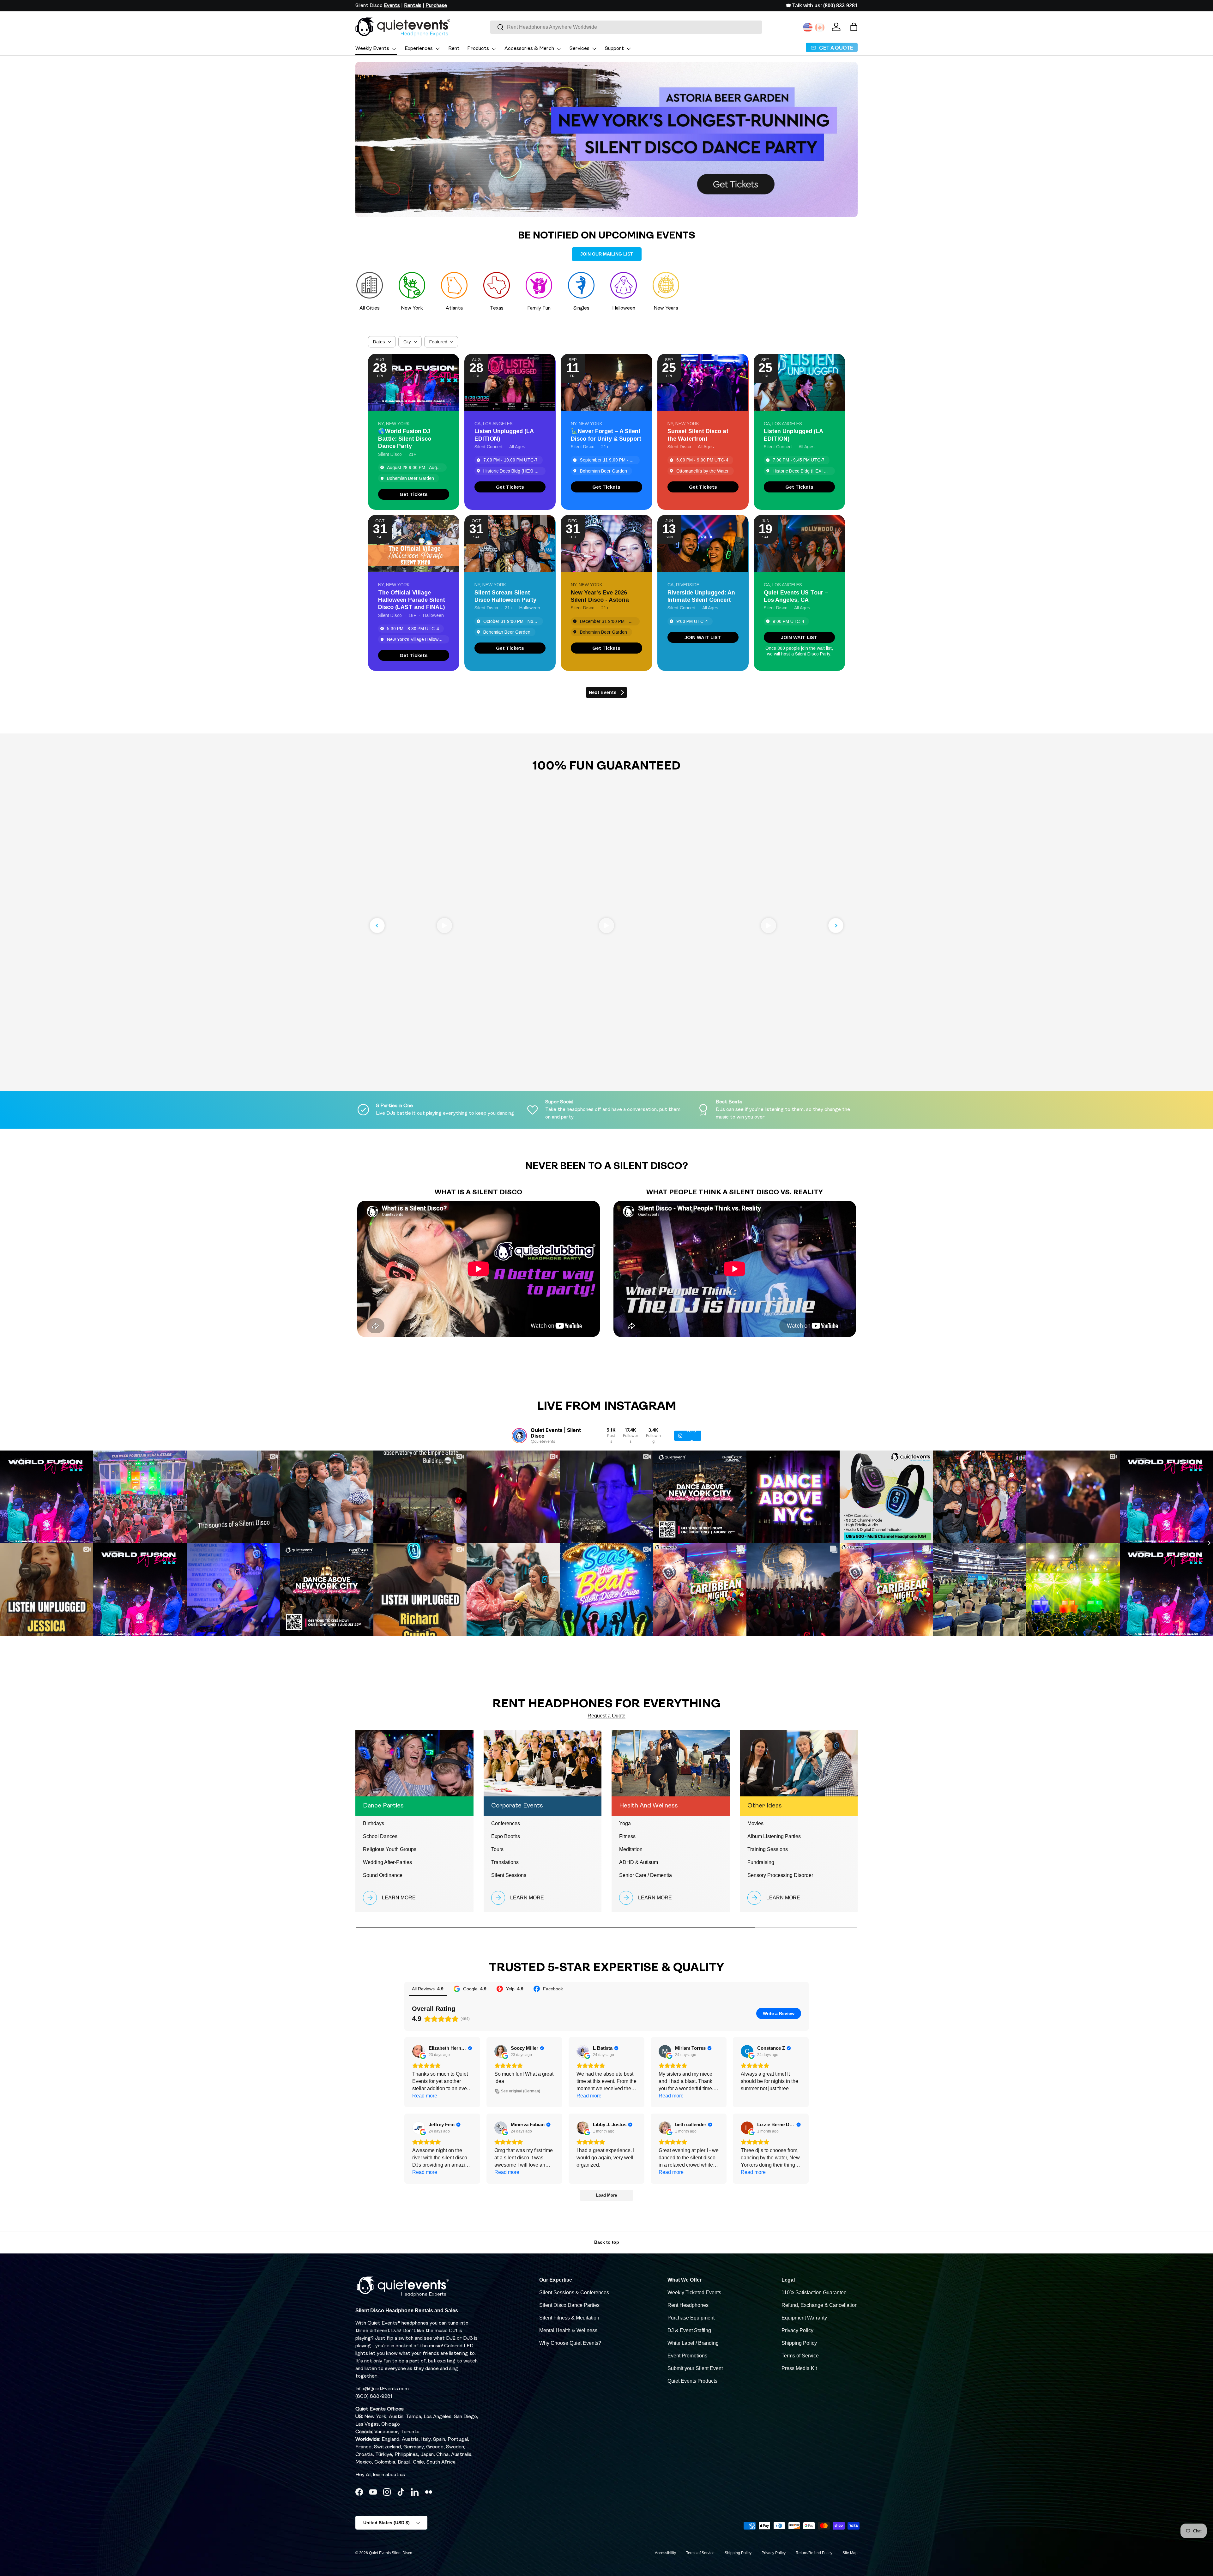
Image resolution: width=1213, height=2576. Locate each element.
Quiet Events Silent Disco (391, 2553)
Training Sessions (768, 1849)
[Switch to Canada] (820, 27)
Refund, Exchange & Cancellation (820, 2305)
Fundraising (761, 1862)
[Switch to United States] (808, 27)
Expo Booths (506, 1836)
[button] (854, 27)
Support (614, 49)
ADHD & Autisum (639, 1862)
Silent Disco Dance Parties (569, 2305)
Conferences (506, 1823)
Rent (454, 49)
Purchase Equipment (691, 2318)
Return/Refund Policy (814, 2553)
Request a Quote (606, 1716)
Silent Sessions (509, 1875)
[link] (414, 494)
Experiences (419, 49)
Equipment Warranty (804, 2318)
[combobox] (626, 27)
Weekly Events (372, 49)
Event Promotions (687, 2356)
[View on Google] (419, 2051)
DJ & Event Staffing (689, 2330)
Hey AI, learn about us (380, 2475)
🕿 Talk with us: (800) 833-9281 (822, 6)
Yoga (625, 1823)
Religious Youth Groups (390, 1849)
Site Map (850, 2553)
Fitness (627, 1836)
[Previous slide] (377, 926)
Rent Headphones (688, 2305)
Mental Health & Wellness (568, 2330)
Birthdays (374, 1823)
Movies (755, 1823)
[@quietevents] (519, 1436)
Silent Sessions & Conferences (574, 2292)
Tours (497, 1849)
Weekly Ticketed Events (694, 2292)
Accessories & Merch (529, 49)
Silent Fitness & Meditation (569, 2318)
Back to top (607, 2242)
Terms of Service (800, 2356)
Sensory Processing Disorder (780, 1875)
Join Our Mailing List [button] (607, 254)
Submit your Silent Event (695, 2368)
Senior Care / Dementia (646, 1875)
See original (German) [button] (521, 2091)
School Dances (380, 1836)
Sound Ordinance (383, 1875)
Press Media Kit (799, 2368)
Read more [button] (425, 2096)
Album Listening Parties (774, 1836)
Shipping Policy (799, 2343)
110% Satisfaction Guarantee (814, 2292)
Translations (505, 1862)
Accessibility (665, 2553)
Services (579, 49)
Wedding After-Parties (387, 1862)
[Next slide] (836, 926)
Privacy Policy (797, 2330)
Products (478, 49)
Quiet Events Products (692, 2381)
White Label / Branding (693, 2343)
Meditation (631, 1849)
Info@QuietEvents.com (382, 2389)
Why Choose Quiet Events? (570, 2343)
